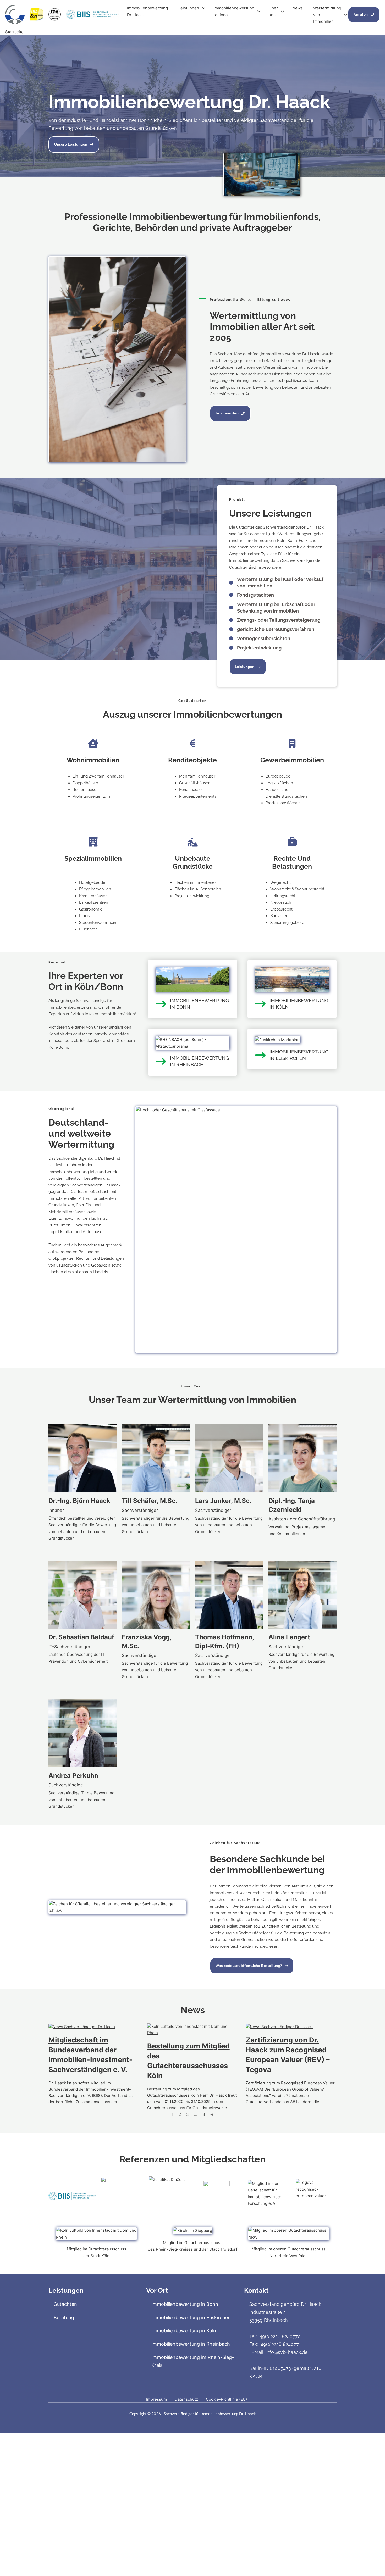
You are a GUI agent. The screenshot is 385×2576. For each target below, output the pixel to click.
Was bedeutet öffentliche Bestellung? (249, 1966)
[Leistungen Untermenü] (204, 8)
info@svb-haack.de (287, 2352)
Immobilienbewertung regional (234, 11)
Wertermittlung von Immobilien (327, 15)
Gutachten (65, 2304)
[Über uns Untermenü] (282, 11)
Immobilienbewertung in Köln (184, 2331)
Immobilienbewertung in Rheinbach (191, 2344)
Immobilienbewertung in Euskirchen (191, 2317)
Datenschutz (186, 2399)
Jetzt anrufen (227, 413)
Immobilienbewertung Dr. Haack (147, 11)
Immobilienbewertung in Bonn (185, 2304)
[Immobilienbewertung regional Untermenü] (259, 11)
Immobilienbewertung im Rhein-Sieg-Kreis (193, 2361)
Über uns (273, 11)
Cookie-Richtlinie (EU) (226, 2399)
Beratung (64, 2317)
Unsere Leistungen (71, 144)
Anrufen (361, 15)
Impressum (156, 2399)
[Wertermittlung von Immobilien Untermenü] (346, 15)
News (298, 8)
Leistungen (189, 8)
